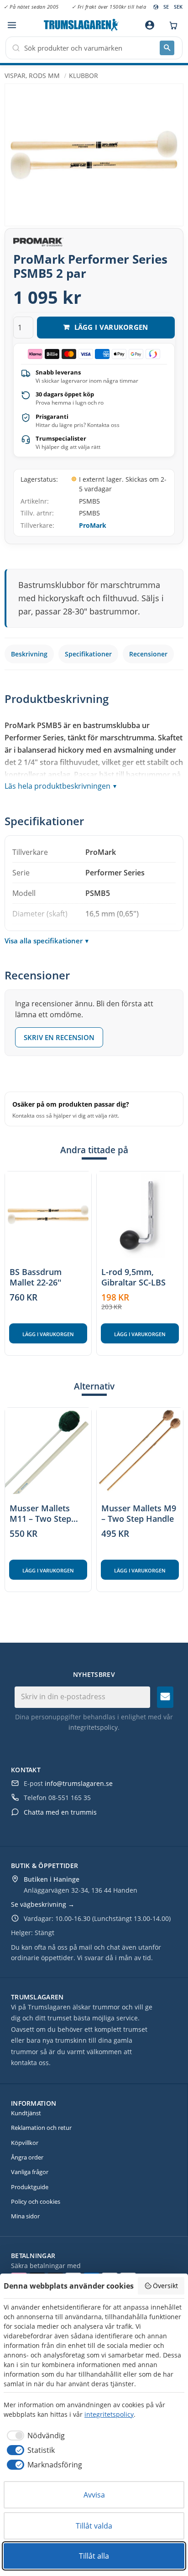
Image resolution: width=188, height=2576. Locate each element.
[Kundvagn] (171, 25)
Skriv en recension (59, 1037)
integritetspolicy (93, 1727)
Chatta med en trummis (60, 1812)
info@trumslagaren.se (79, 1783)
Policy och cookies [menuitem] (36, 2201)
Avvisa (94, 2495)
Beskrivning (29, 654)
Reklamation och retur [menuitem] (41, 2128)
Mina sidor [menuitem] (25, 2216)
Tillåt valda (94, 2526)
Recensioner (148, 654)
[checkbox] (34, 2435)
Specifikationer (88, 654)
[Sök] (167, 48)
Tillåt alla (94, 2556)
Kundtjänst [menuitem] (26, 2113)
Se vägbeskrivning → (43, 1904)
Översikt (165, 2286)
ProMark (93, 525)
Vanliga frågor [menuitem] (30, 2172)
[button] (12, 25)
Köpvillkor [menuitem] (25, 2143)
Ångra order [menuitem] (27, 2157)
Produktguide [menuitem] (30, 2187)
